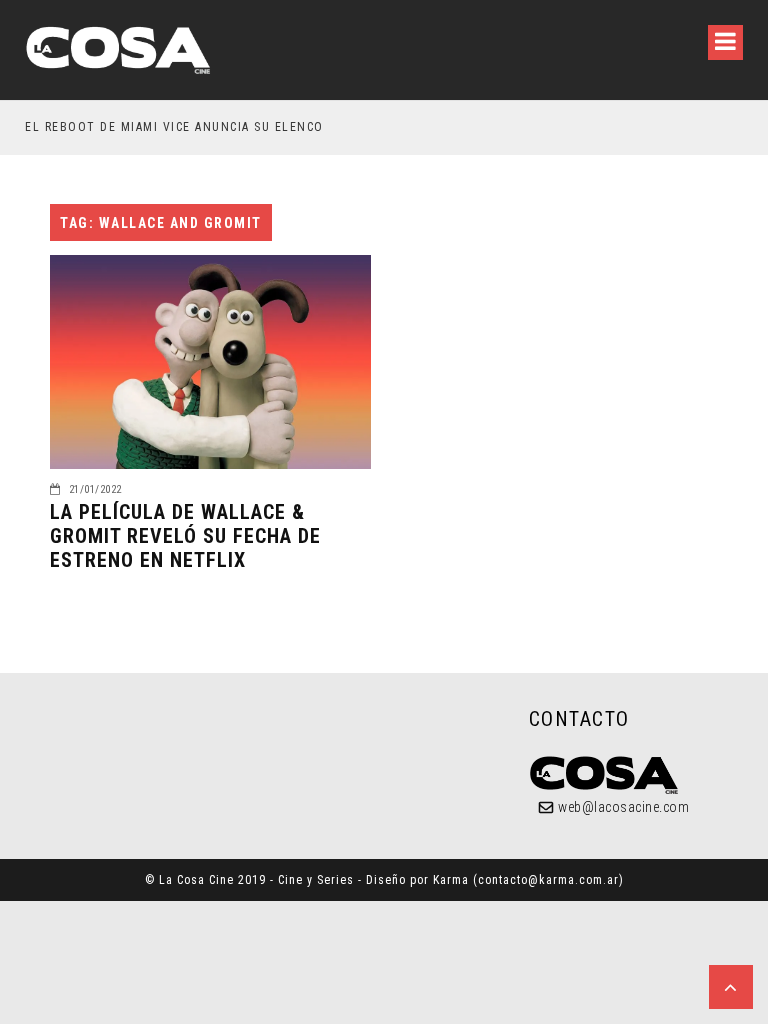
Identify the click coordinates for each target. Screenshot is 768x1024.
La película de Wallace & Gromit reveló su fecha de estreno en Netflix (185, 536)
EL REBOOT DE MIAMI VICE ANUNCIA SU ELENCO (174, 127)
